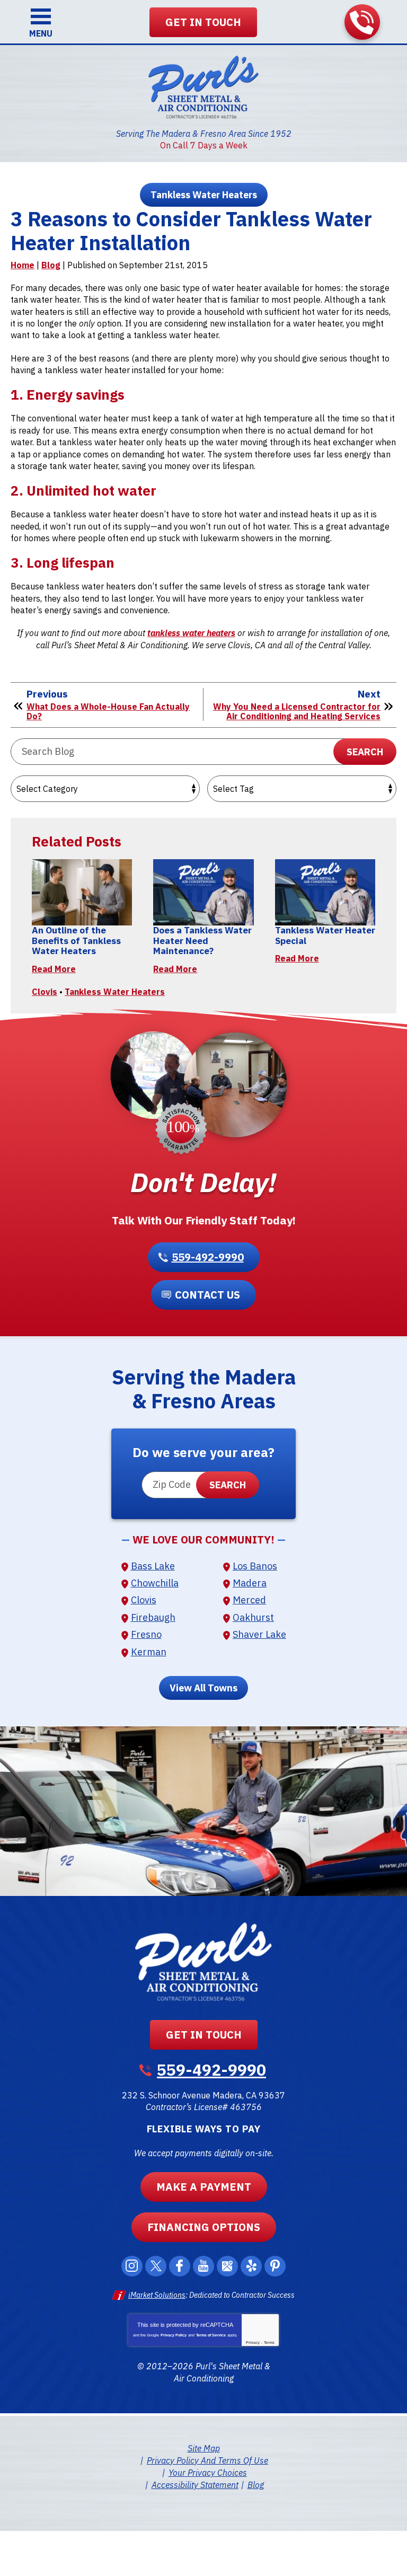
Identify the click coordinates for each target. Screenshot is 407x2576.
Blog (51, 265)
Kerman (149, 1652)
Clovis (45, 992)
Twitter (156, 2266)
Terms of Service (211, 2335)
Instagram (132, 2266)
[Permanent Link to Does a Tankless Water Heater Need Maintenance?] (203, 892)
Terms (269, 2343)
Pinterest (275, 2266)
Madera (250, 1583)
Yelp (251, 2266)
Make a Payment (204, 2187)
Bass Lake (153, 1566)
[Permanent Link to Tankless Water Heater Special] (325, 892)
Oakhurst (253, 1617)
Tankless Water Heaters (204, 195)
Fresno (146, 1634)
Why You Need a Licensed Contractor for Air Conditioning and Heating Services (297, 712)
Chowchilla (155, 1583)
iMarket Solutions (157, 2295)
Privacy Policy (174, 2335)
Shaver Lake (259, 1634)
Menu (41, 33)
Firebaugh (153, 1617)
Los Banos (255, 1566)
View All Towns (203, 1688)
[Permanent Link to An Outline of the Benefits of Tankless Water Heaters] (82, 892)
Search (365, 752)
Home (23, 265)
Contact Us (207, 1295)
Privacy (253, 2343)
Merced (249, 1600)
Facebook (180, 2266)
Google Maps (227, 2266)
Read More (54, 969)
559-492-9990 (362, 22)
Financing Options (204, 2227)
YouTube (203, 2266)
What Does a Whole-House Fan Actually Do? (108, 712)
